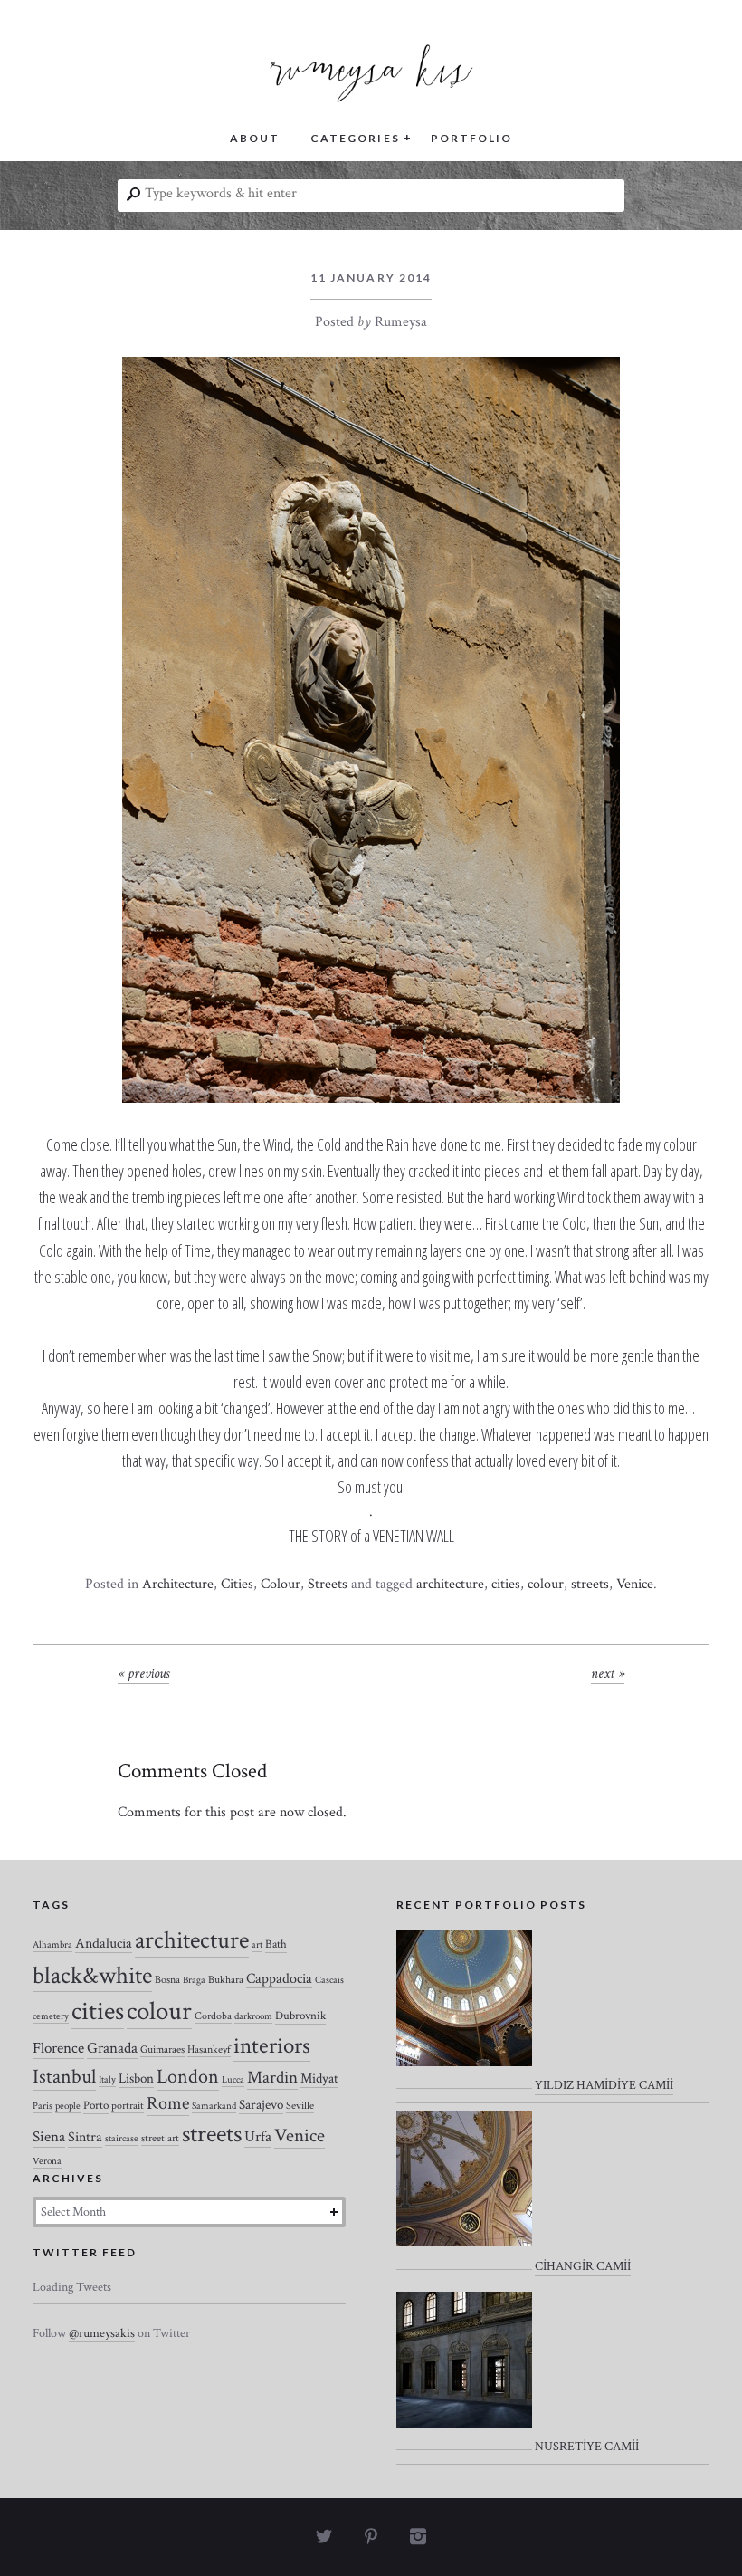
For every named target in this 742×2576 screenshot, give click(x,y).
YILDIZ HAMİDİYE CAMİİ (604, 2085)
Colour (281, 1584)
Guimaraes (162, 2049)
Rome (168, 2103)
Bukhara (226, 1980)
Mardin (272, 2078)
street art (160, 2138)
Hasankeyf (209, 2049)
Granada (112, 2048)
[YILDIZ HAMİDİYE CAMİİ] (464, 2010)
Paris (43, 2106)
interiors (272, 2046)
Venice (635, 1584)
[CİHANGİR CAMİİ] (464, 2190)
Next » (608, 1674)
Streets (328, 1584)
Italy (107, 2080)
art (257, 1945)
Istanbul (64, 2077)
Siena (49, 2137)
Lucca (233, 2080)
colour (546, 1584)
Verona (47, 2161)
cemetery (51, 2016)
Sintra (85, 2137)
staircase (122, 2139)
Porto (96, 2106)
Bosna (167, 1980)
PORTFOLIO (471, 138)
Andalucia (104, 1943)
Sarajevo (261, 2105)
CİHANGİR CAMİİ (583, 2266)
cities (506, 1584)
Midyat (319, 2078)
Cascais (329, 1980)
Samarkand (214, 2106)
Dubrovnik (300, 2016)
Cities (237, 1584)
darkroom (253, 2016)
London (188, 2077)
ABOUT (255, 138)
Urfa (258, 2137)
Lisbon (136, 2078)
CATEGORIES (355, 138)
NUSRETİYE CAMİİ (587, 2447)
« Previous (143, 1674)
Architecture (178, 1584)
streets (590, 1584)
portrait (128, 2106)
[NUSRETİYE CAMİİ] (464, 2371)
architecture (450, 1584)
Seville (300, 2106)
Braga (194, 1980)
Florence (58, 2048)
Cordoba (213, 2016)
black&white (92, 1976)
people (68, 2106)
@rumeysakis (102, 2333)
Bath (276, 1944)
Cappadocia (279, 1978)
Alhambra (52, 1945)
